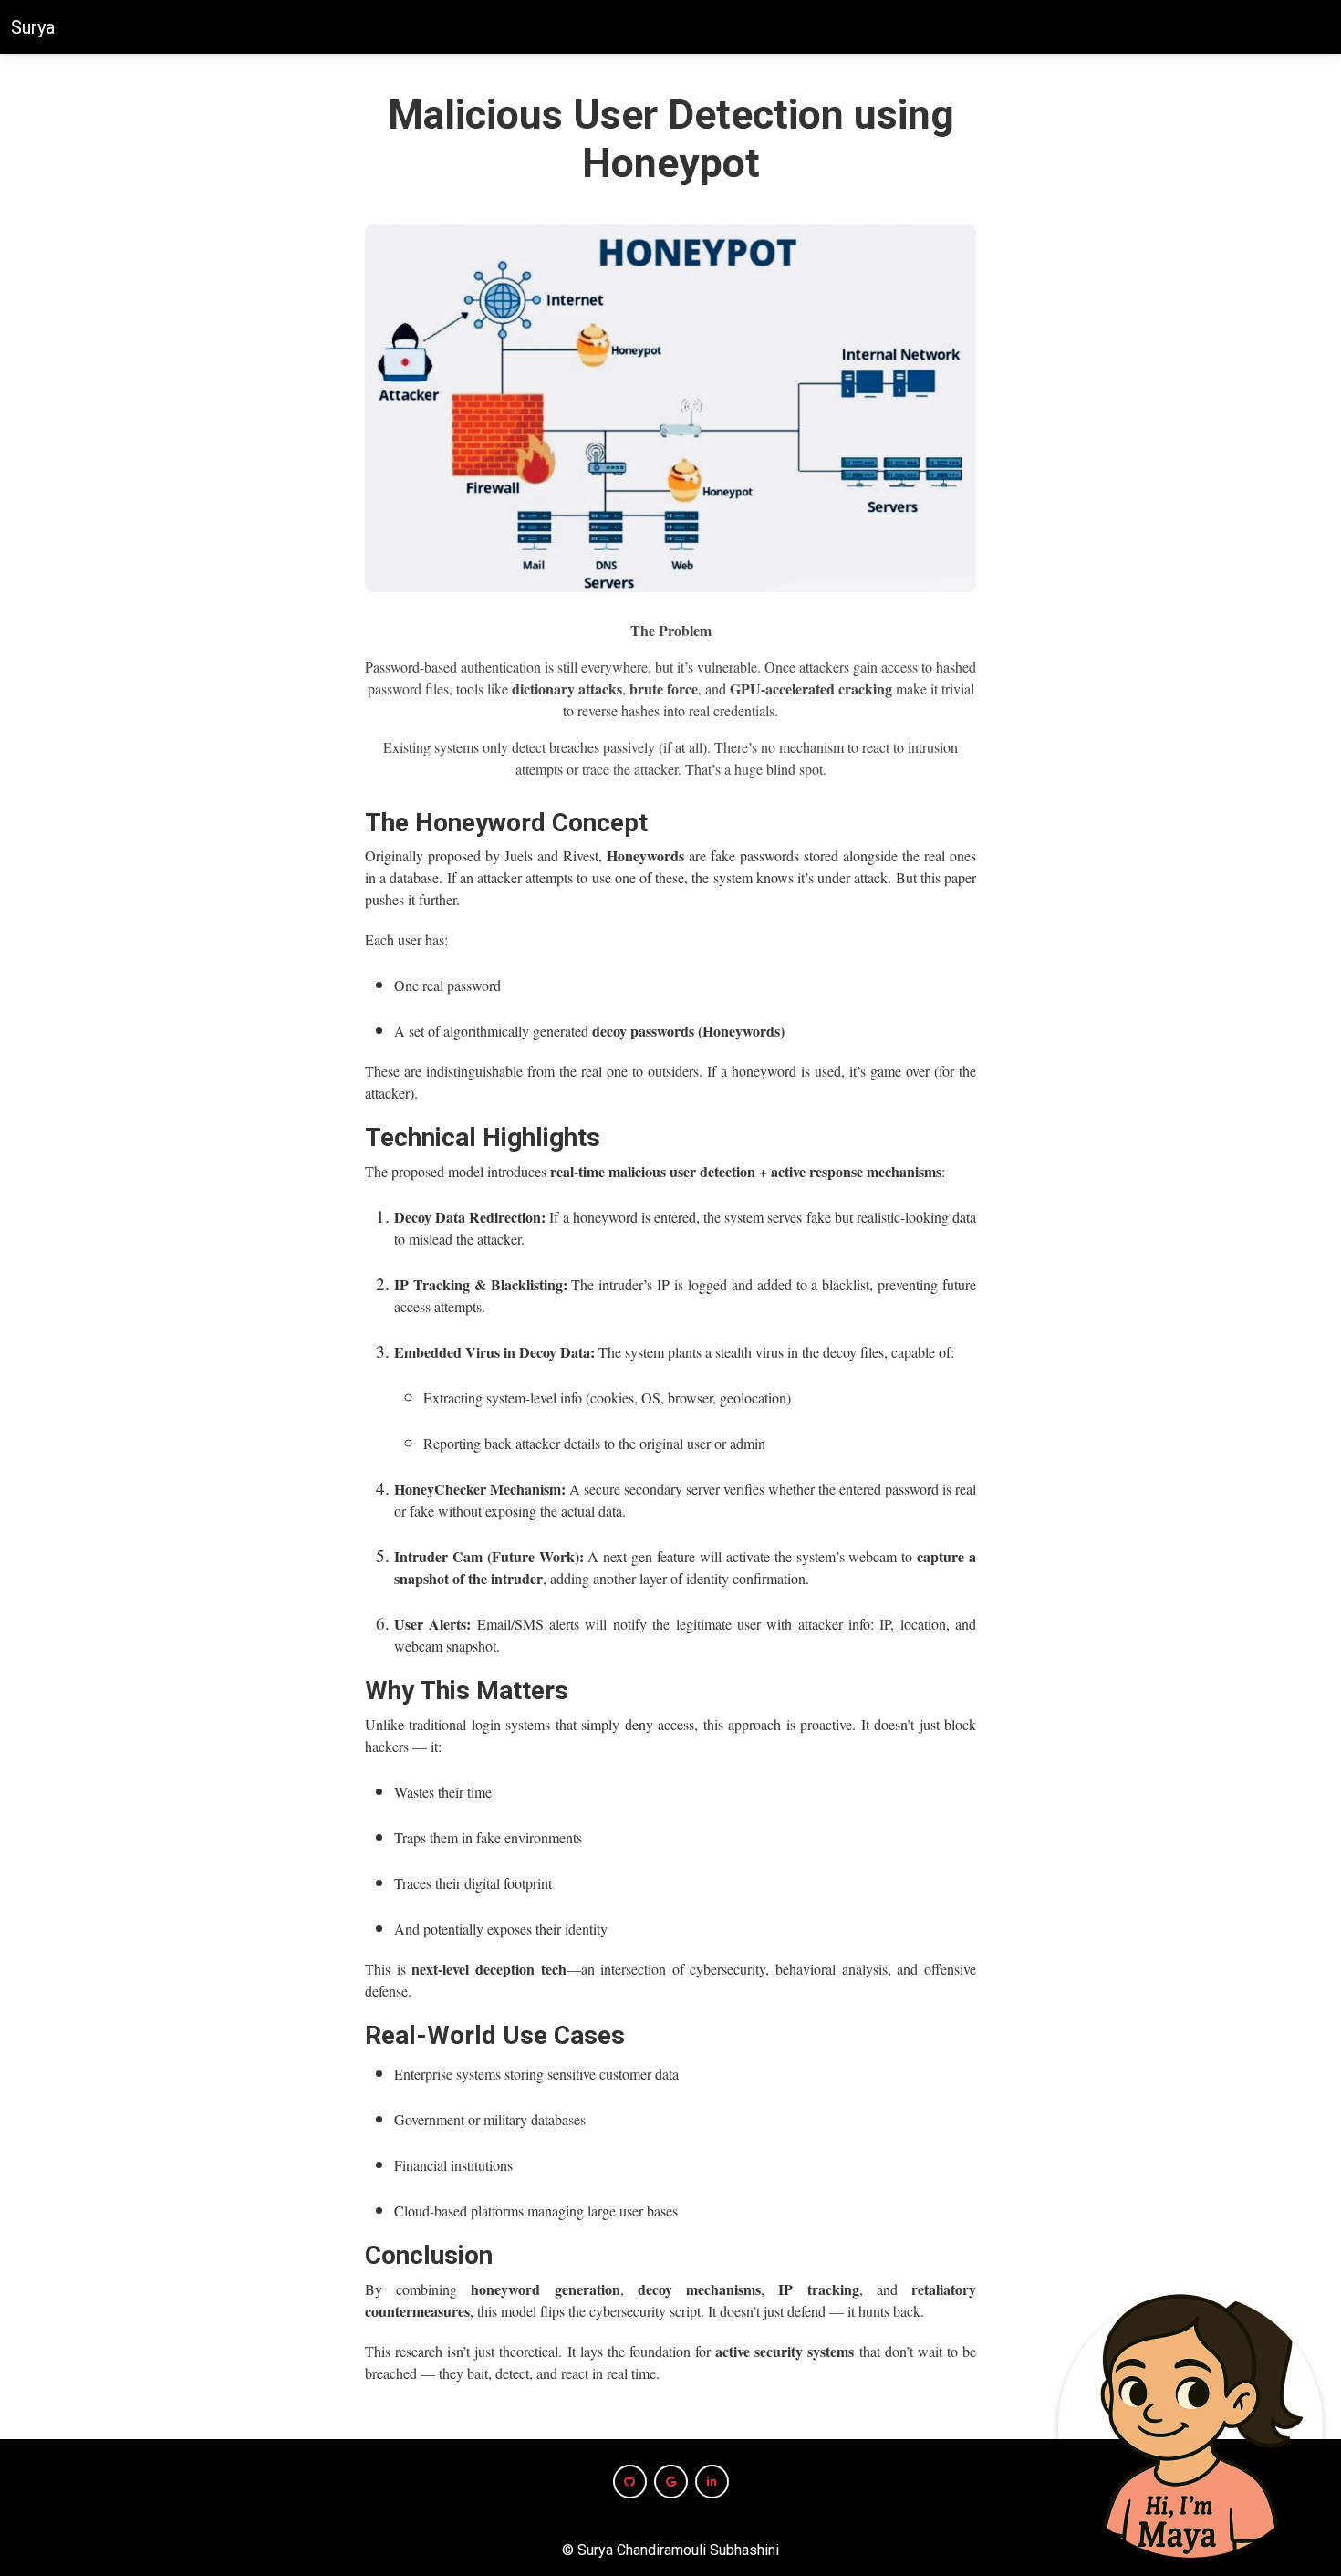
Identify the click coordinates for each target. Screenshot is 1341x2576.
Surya (33, 27)
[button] (630, 2482)
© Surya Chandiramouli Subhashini (670, 2550)
